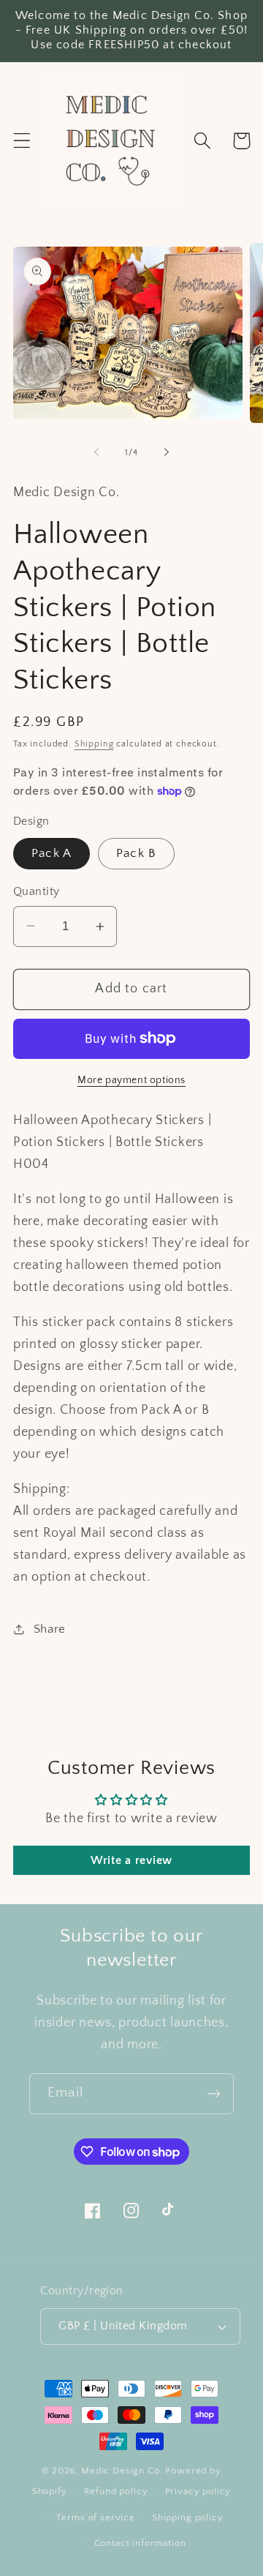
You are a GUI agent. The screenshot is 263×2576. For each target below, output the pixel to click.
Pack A (52, 853)
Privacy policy (198, 2491)
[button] (22, 141)
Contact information (140, 2543)
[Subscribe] (214, 2094)
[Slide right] (167, 452)
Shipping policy (188, 2517)
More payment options (131, 1080)
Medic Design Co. (122, 2471)
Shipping (94, 744)
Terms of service (95, 2517)
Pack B (136, 853)
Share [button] (50, 1629)
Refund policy (116, 2491)
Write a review (131, 1860)
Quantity (37, 892)
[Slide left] (96, 452)
